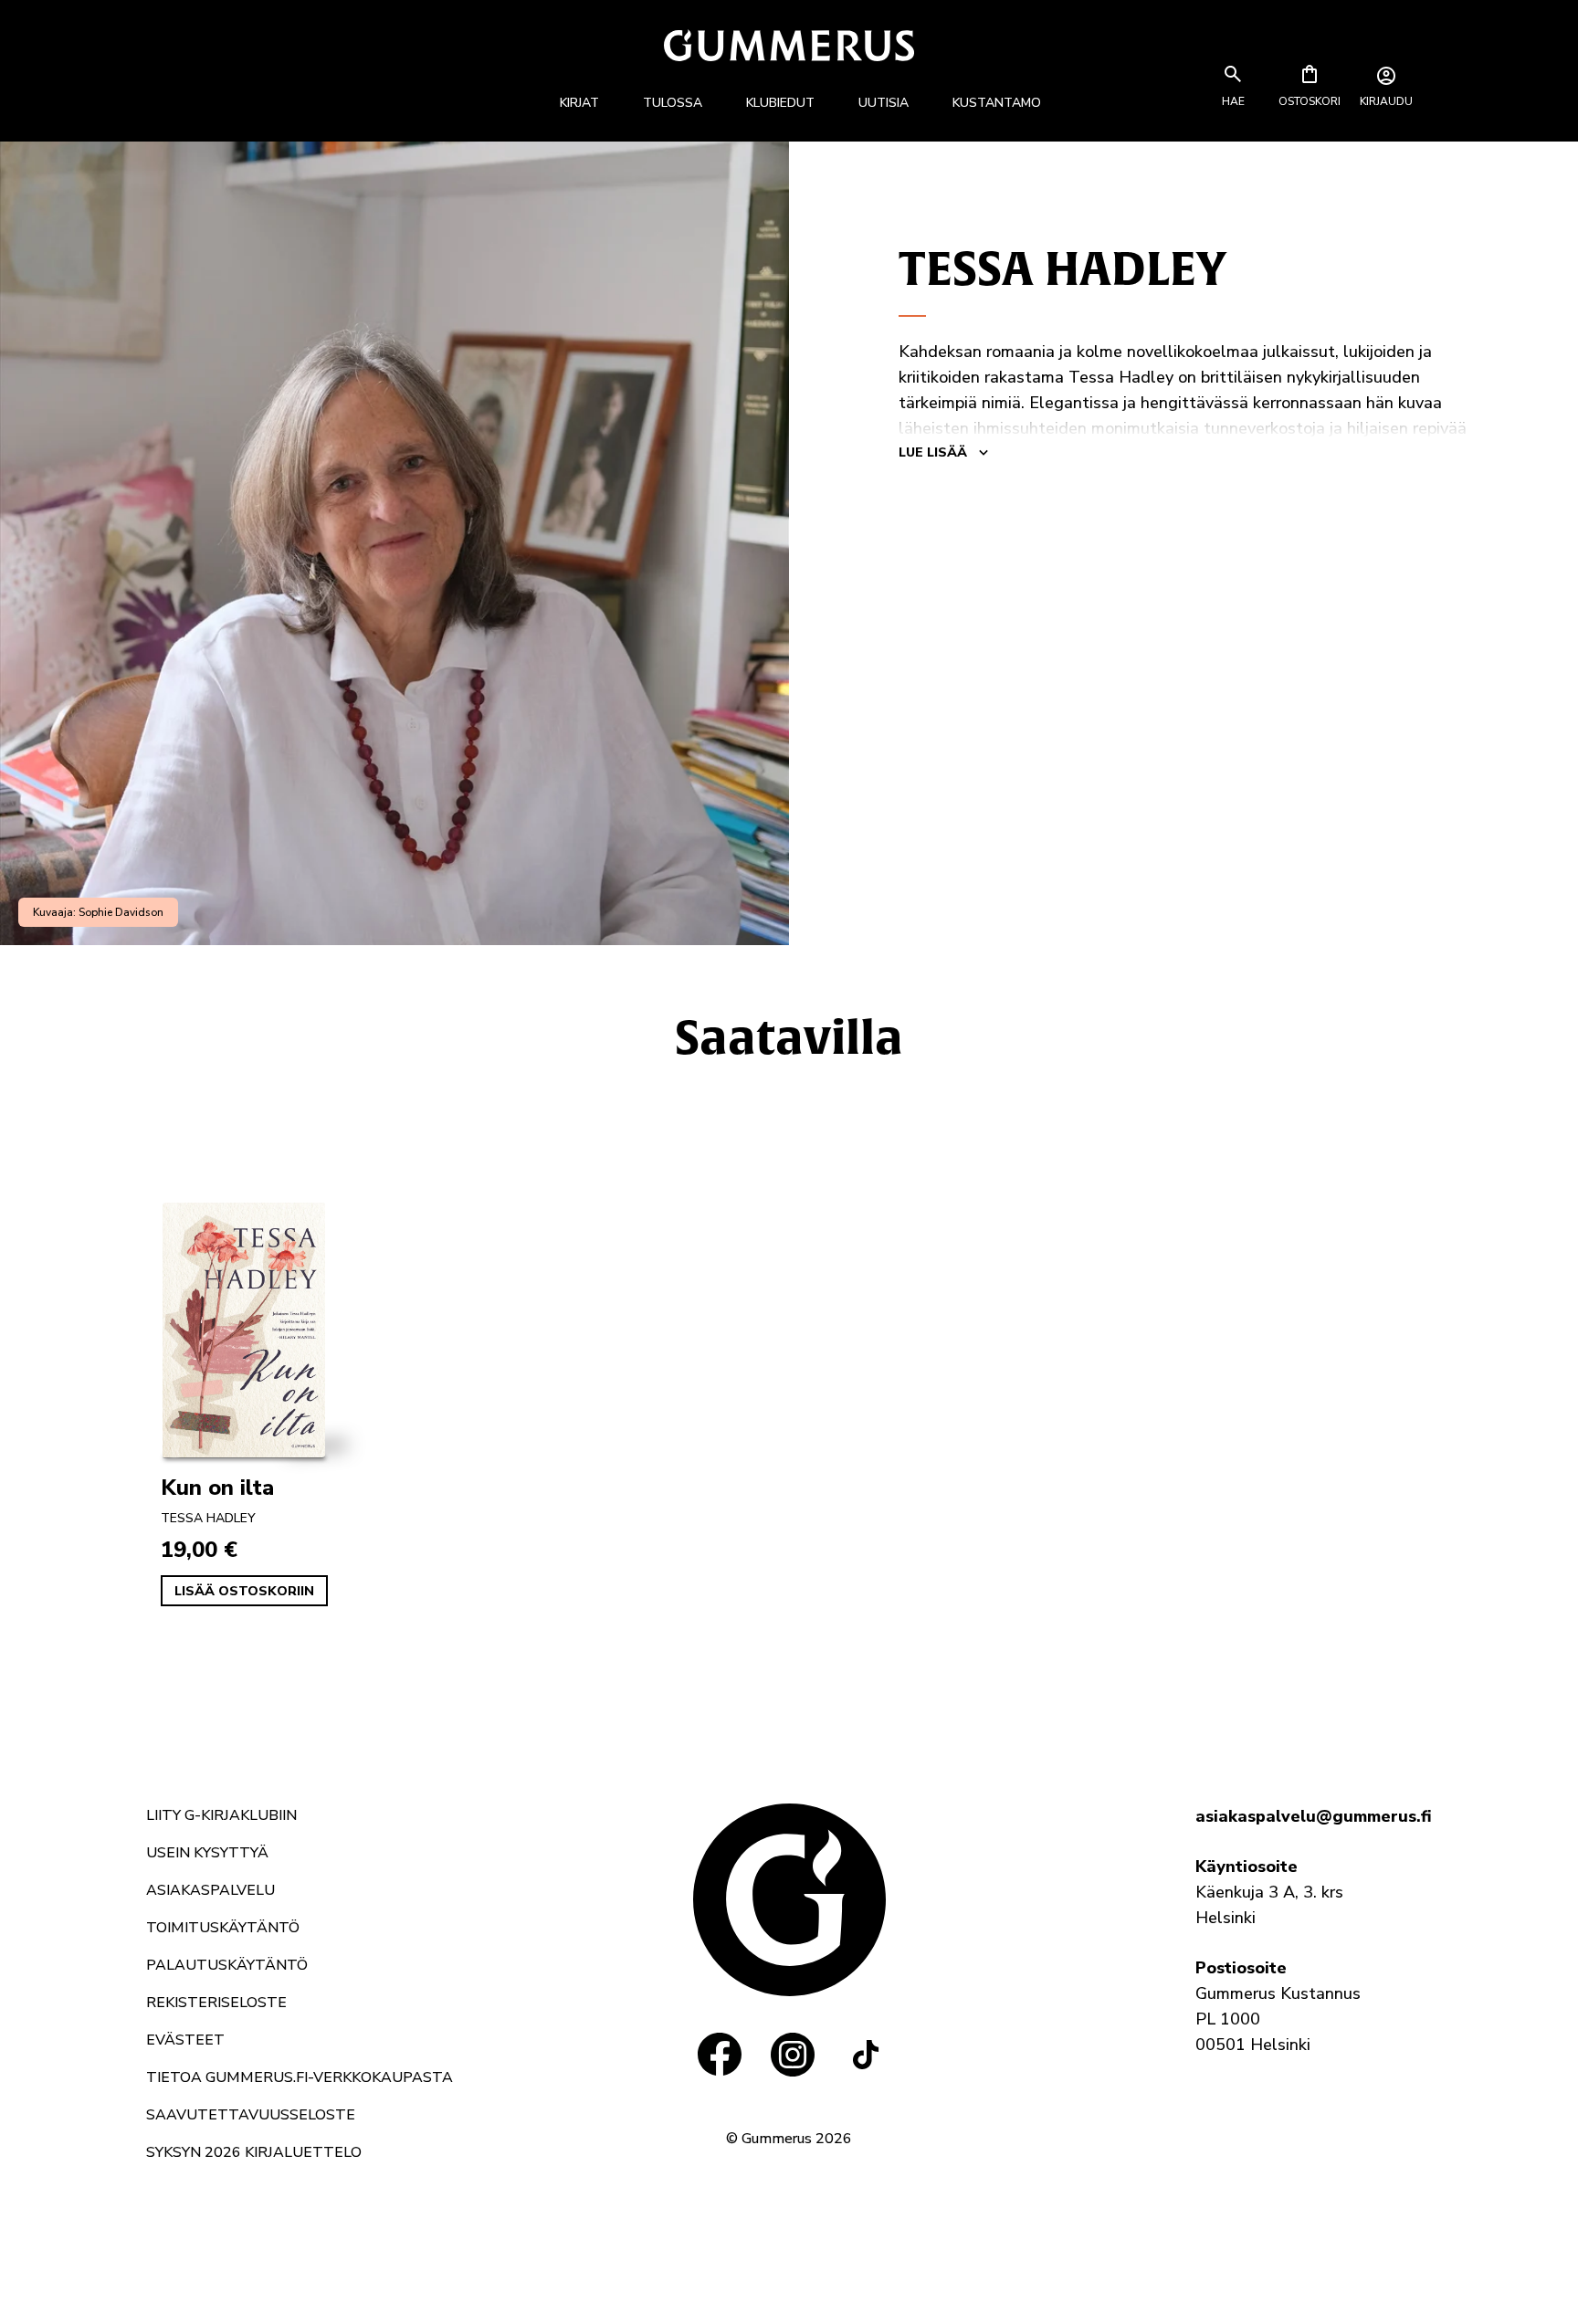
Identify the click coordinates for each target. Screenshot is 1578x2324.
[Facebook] (720, 2055)
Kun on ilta (217, 1488)
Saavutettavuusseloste (251, 2115)
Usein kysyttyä (207, 1853)
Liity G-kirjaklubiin (221, 1815)
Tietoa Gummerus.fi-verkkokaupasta (300, 2077)
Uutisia (884, 103)
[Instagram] (793, 2055)
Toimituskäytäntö (223, 1928)
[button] (1233, 101)
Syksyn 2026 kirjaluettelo (254, 2152)
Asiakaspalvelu (210, 1890)
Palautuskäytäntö (227, 1965)
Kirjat (579, 103)
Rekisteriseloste (216, 2003)
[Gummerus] (789, 45)
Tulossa (673, 103)
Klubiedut (780, 103)
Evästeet (185, 2040)
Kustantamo (997, 103)
